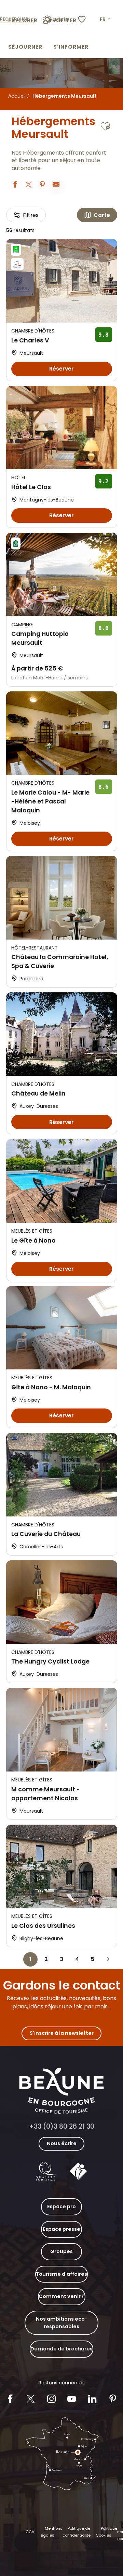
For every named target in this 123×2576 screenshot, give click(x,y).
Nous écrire (62, 2143)
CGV (30, 2532)
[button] (106, 20)
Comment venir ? (62, 2296)
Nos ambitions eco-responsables (62, 2323)
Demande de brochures (61, 2349)
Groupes (61, 2251)
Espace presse (61, 2229)
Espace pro (61, 2206)
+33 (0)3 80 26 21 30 (62, 2126)
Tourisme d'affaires (61, 2274)
